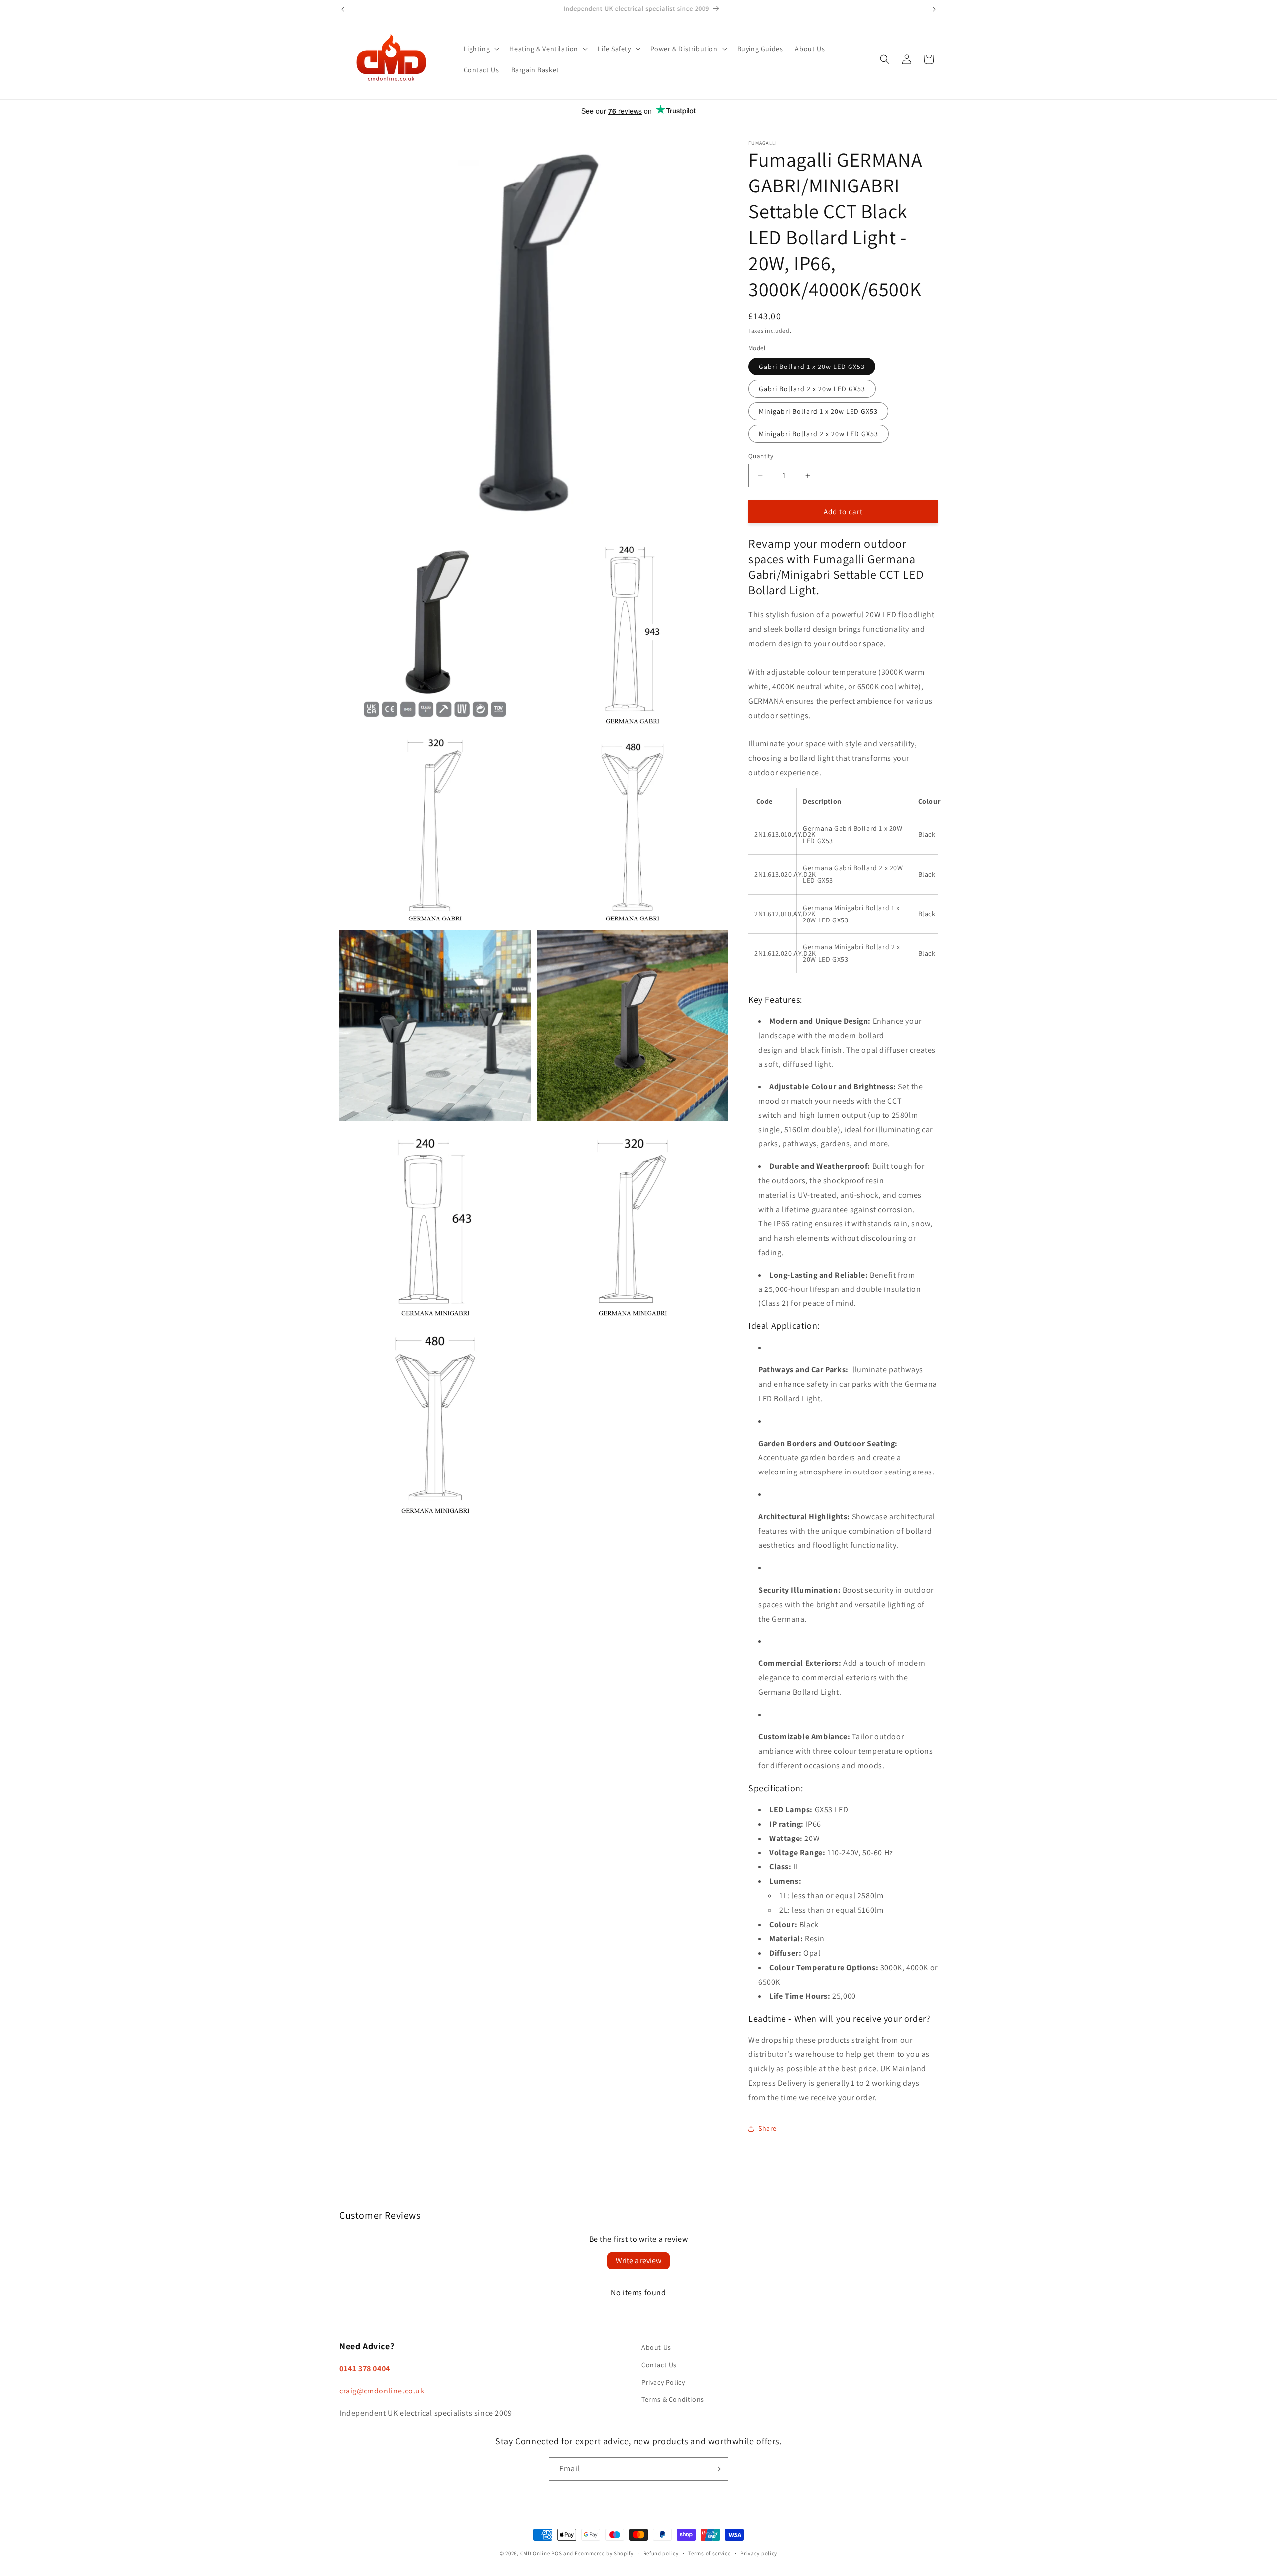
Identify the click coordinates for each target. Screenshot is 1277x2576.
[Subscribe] (717, 2469)
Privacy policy (759, 2553)
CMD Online (535, 2553)
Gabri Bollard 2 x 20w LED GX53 (812, 389)
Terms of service (709, 2553)
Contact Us (659, 2365)
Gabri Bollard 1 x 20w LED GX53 (812, 367)
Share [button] (767, 2128)
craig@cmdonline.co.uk (382, 2391)
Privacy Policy (663, 2382)
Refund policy (661, 2553)
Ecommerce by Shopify (604, 2553)
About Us (656, 2347)
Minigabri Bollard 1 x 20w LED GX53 (818, 411)
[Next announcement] (934, 9)
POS (556, 2553)
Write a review (638, 2261)
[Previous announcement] (343, 9)
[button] (481, 49)
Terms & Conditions (673, 2399)
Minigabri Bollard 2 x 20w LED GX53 (819, 434)
